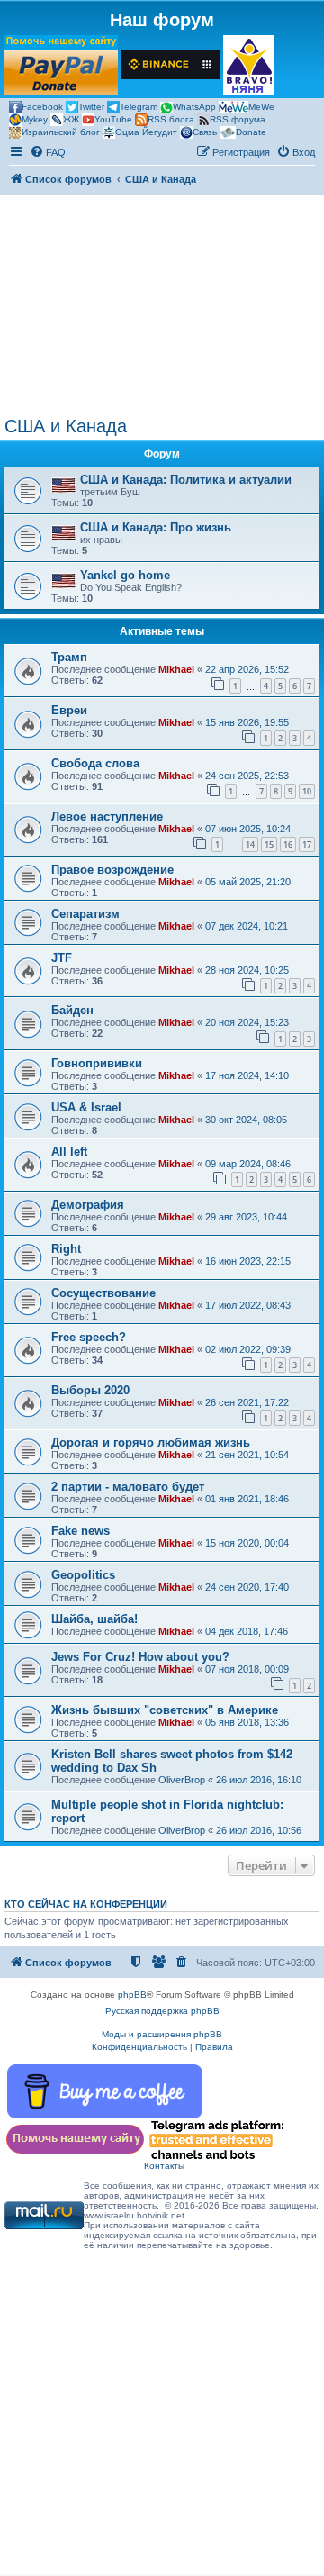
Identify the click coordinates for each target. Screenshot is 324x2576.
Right (66, 1249)
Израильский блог (61, 132)
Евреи (69, 710)
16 (288, 844)
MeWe (261, 107)
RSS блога (171, 119)
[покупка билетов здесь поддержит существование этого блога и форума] (249, 65)
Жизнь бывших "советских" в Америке (165, 1710)
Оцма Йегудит (146, 132)
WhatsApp (194, 107)
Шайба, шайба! (94, 1619)
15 (269, 844)
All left (69, 1152)
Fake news (81, 1531)
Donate (251, 132)
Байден (72, 1010)
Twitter (91, 107)
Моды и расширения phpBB (162, 2034)
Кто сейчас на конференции (86, 1904)
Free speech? (89, 1337)
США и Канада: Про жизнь (156, 527)
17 (307, 844)
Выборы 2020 (90, 1390)
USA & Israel (86, 1107)
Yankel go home (125, 575)
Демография (88, 1205)
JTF (62, 958)
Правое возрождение (112, 870)
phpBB (132, 1995)
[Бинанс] (171, 65)
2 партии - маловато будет (128, 1487)
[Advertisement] (162, 305)
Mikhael (176, 669)
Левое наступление (107, 816)
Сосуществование (103, 1293)
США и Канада (66, 426)
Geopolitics (83, 1575)
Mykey (35, 119)
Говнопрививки (97, 1063)
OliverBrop (182, 1780)
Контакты (164, 2166)
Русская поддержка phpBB (162, 2011)
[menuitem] (48, 152)
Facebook (42, 107)
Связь (205, 132)
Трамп (69, 657)
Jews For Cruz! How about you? (140, 1657)
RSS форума (238, 119)
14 (250, 844)
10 (307, 791)
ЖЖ (71, 119)
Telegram (139, 107)
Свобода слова (95, 763)
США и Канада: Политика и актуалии (186, 480)
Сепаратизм (85, 914)
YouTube (113, 119)
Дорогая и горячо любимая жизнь (151, 1442)
